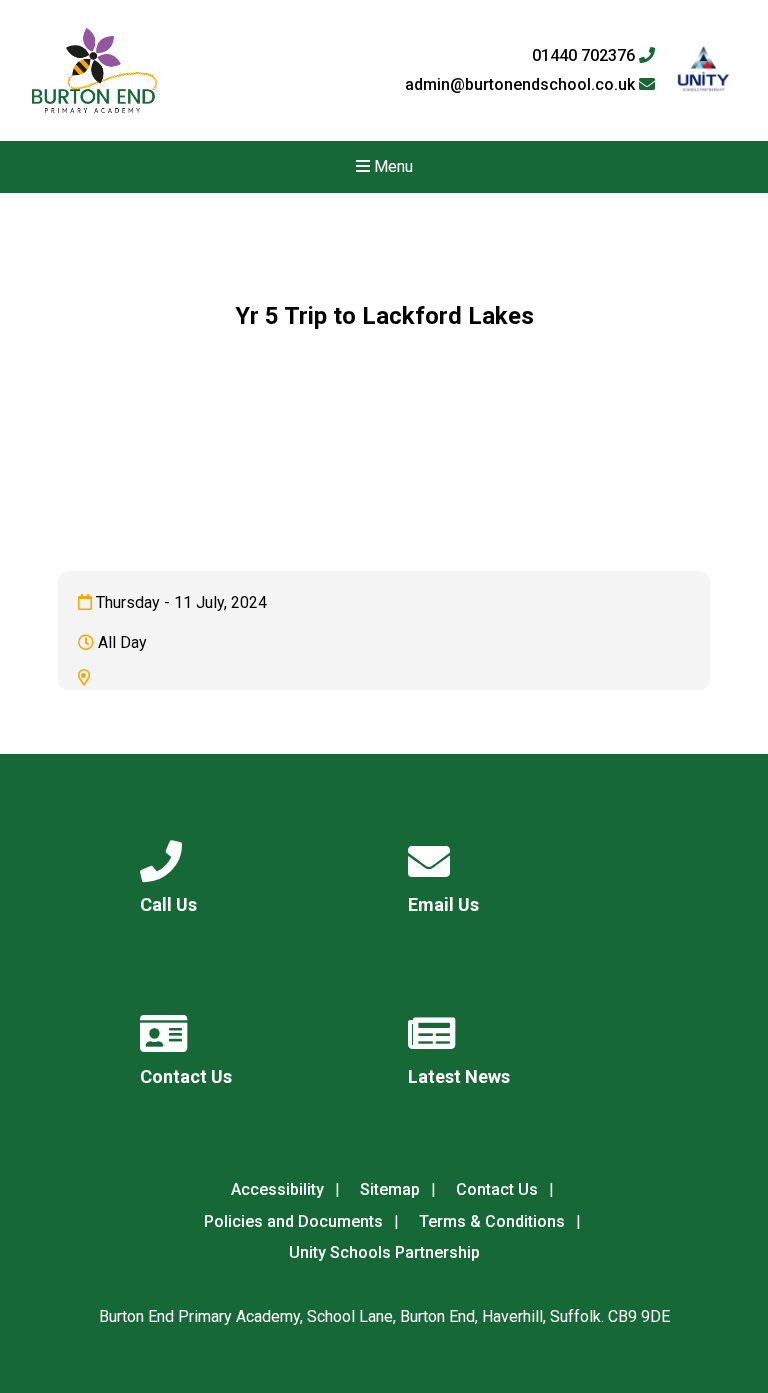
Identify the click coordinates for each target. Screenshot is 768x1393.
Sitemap (390, 1189)
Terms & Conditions (492, 1221)
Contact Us (497, 1189)
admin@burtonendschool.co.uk (522, 85)
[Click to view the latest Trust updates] (703, 70)
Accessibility (277, 1189)
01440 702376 (585, 56)
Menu (391, 166)
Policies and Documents (293, 1221)
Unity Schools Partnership (384, 1252)
